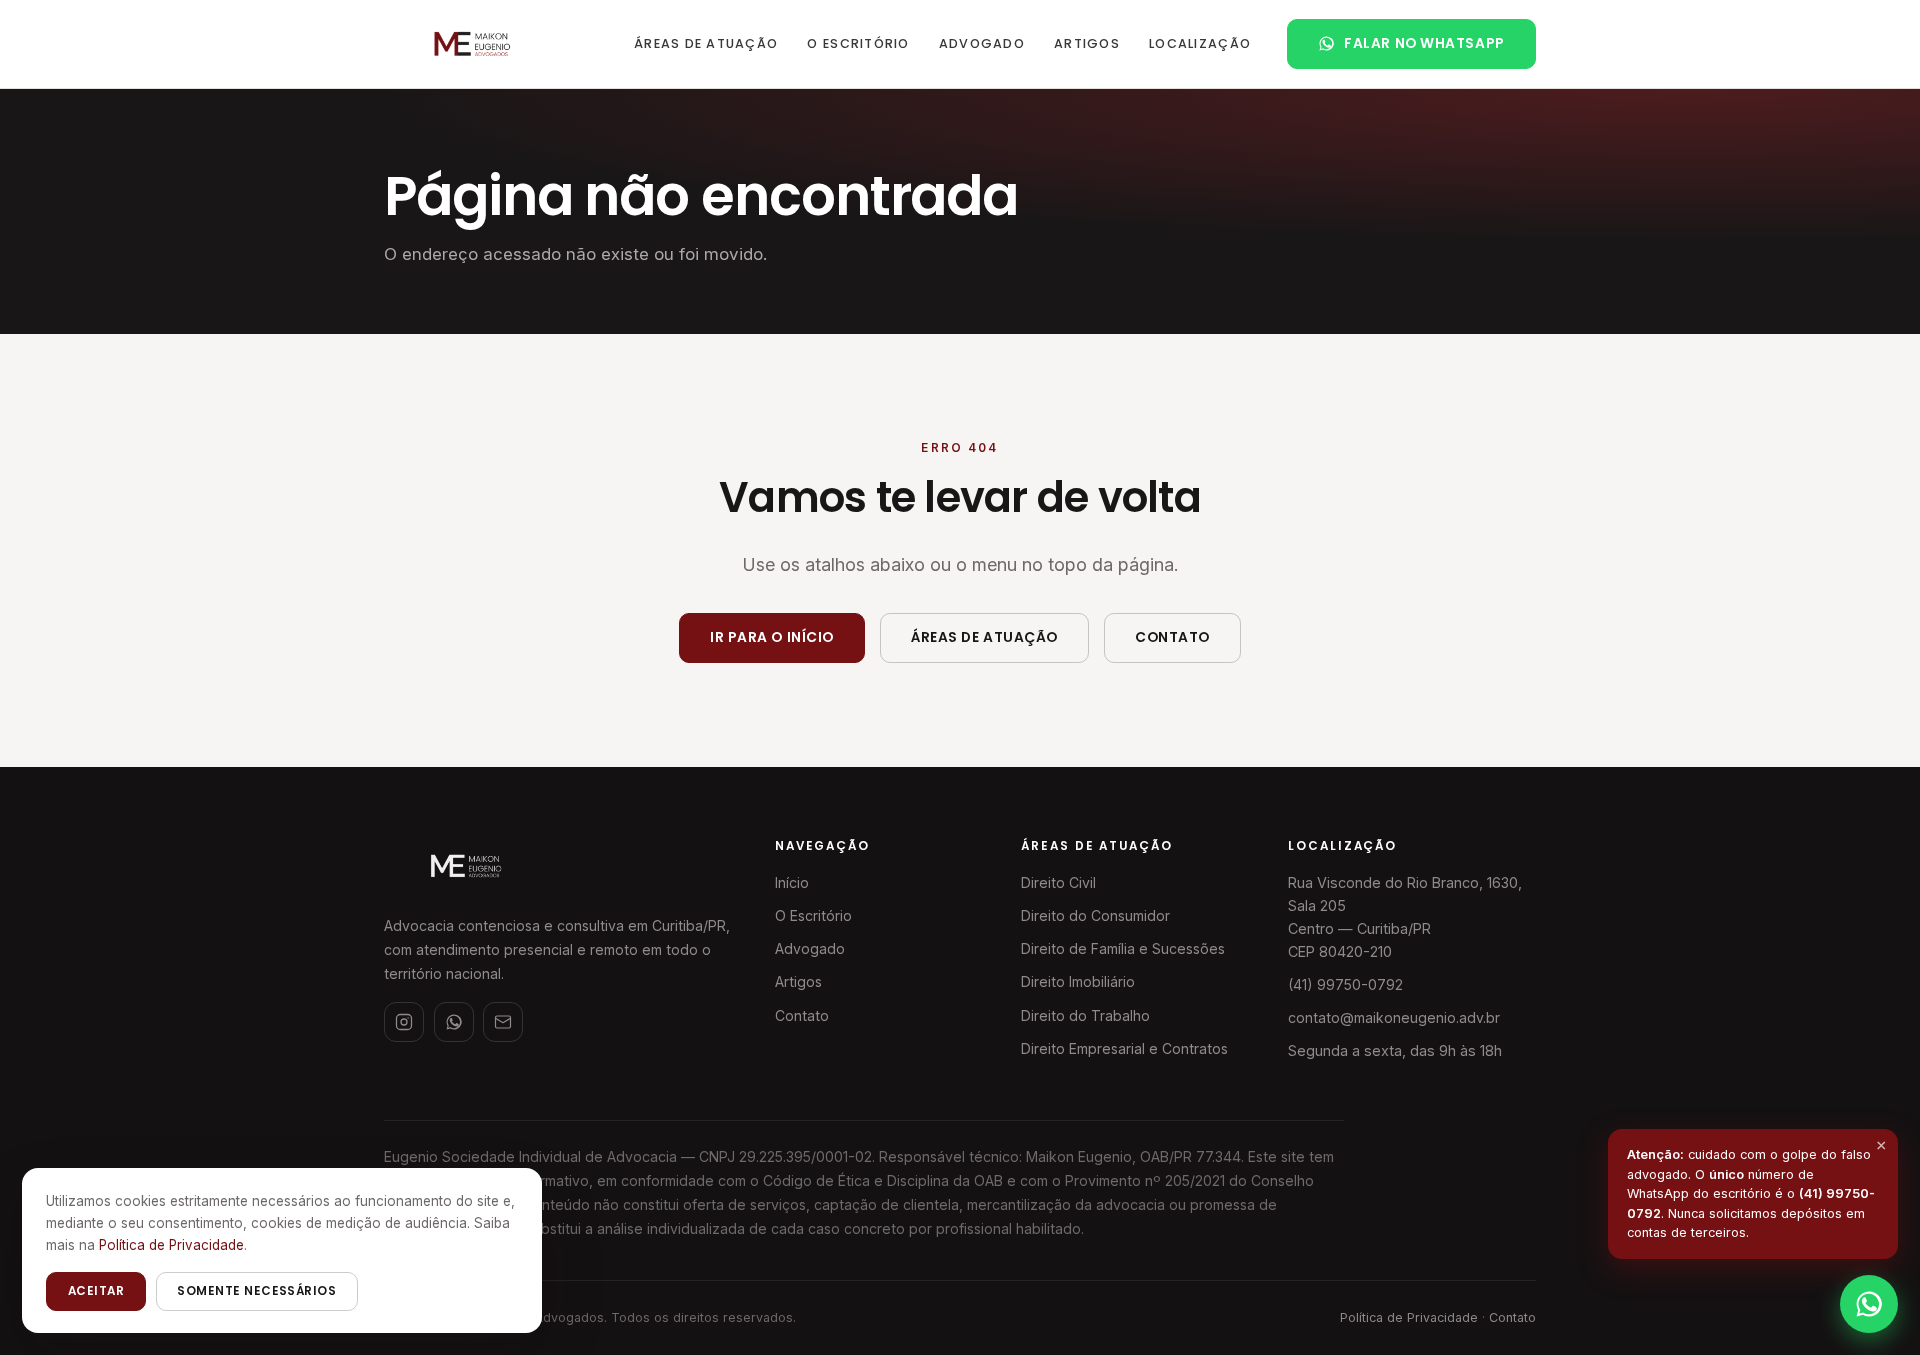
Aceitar (96, 1291)
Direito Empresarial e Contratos (1124, 1048)
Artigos (1087, 43)
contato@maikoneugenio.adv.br (1394, 1017)
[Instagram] (404, 1022)
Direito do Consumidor (1095, 915)
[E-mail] (503, 1022)
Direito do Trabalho (1085, 1015)
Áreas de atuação (984, 637)
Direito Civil (1058, 882)
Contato (1172, 637)
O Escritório (858, 43)
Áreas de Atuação (706, 43)
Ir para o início (772, 637)
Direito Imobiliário (1078, 981)
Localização (1200, 43)
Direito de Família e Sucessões (1123, 948)
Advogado (982, 43)
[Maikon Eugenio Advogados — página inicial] (471, 44)
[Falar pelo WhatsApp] (1869, 1304)
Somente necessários (256, 1291)
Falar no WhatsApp (1424, 43)
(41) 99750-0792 (1345, 984)
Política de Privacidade (1409, 1317)
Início (792, 882)
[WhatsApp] (454, 1022)
